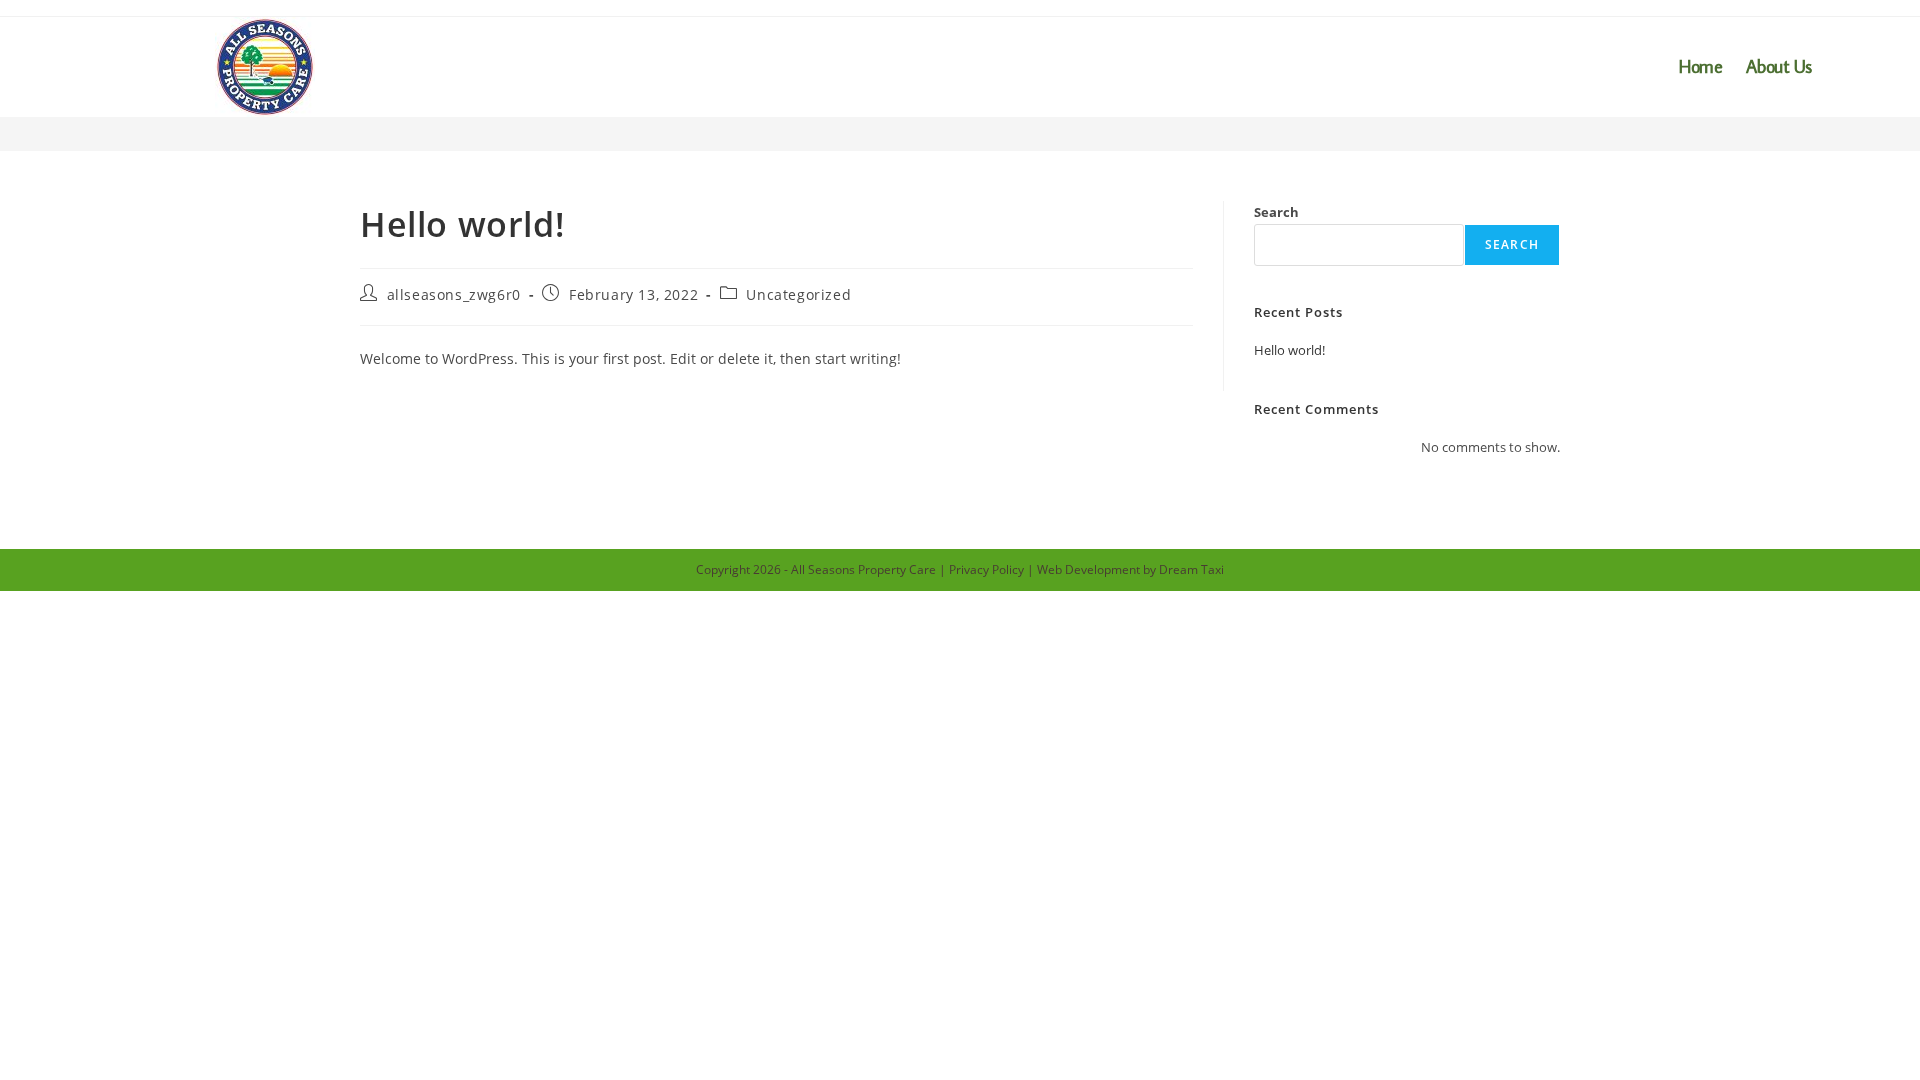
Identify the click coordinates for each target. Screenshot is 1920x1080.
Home (1700, 66)
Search (1276, 212)
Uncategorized (798, 294)
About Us (1778, 66)
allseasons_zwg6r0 (454, 294)
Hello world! (1289, 350)
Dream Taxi (1191, 569)
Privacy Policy (986, 569)
